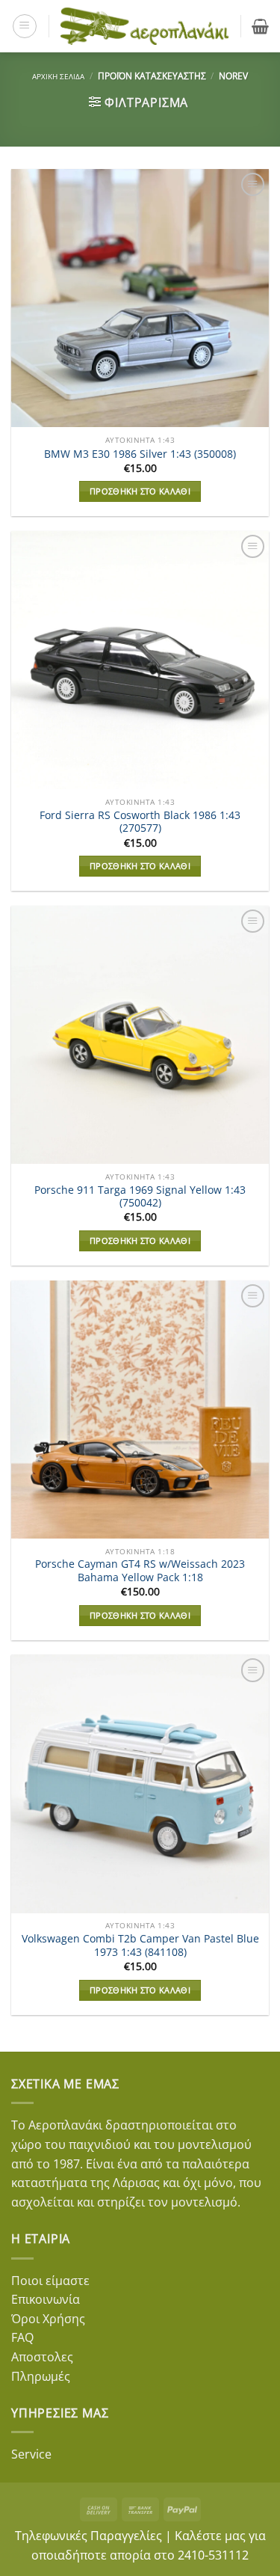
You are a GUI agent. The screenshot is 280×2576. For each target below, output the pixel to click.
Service (31, 2454)
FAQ (22, 2337)
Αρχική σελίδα (58, 76)
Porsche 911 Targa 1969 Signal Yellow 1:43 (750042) (140, 1196)
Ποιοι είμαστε (50, 2281)
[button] (25, 26)
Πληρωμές (41, 2376)
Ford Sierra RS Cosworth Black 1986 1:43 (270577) (140, 822)
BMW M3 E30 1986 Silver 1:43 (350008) (140, 454)
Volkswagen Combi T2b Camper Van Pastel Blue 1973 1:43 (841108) (140, 1945)
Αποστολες (42, 2357)
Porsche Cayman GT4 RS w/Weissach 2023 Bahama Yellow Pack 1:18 (140, 1570)
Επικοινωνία (46, 2299)
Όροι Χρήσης (48, 2319)
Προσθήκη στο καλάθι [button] (140, 491)
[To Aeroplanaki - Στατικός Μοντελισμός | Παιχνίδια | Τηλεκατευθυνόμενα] (145, 27)
